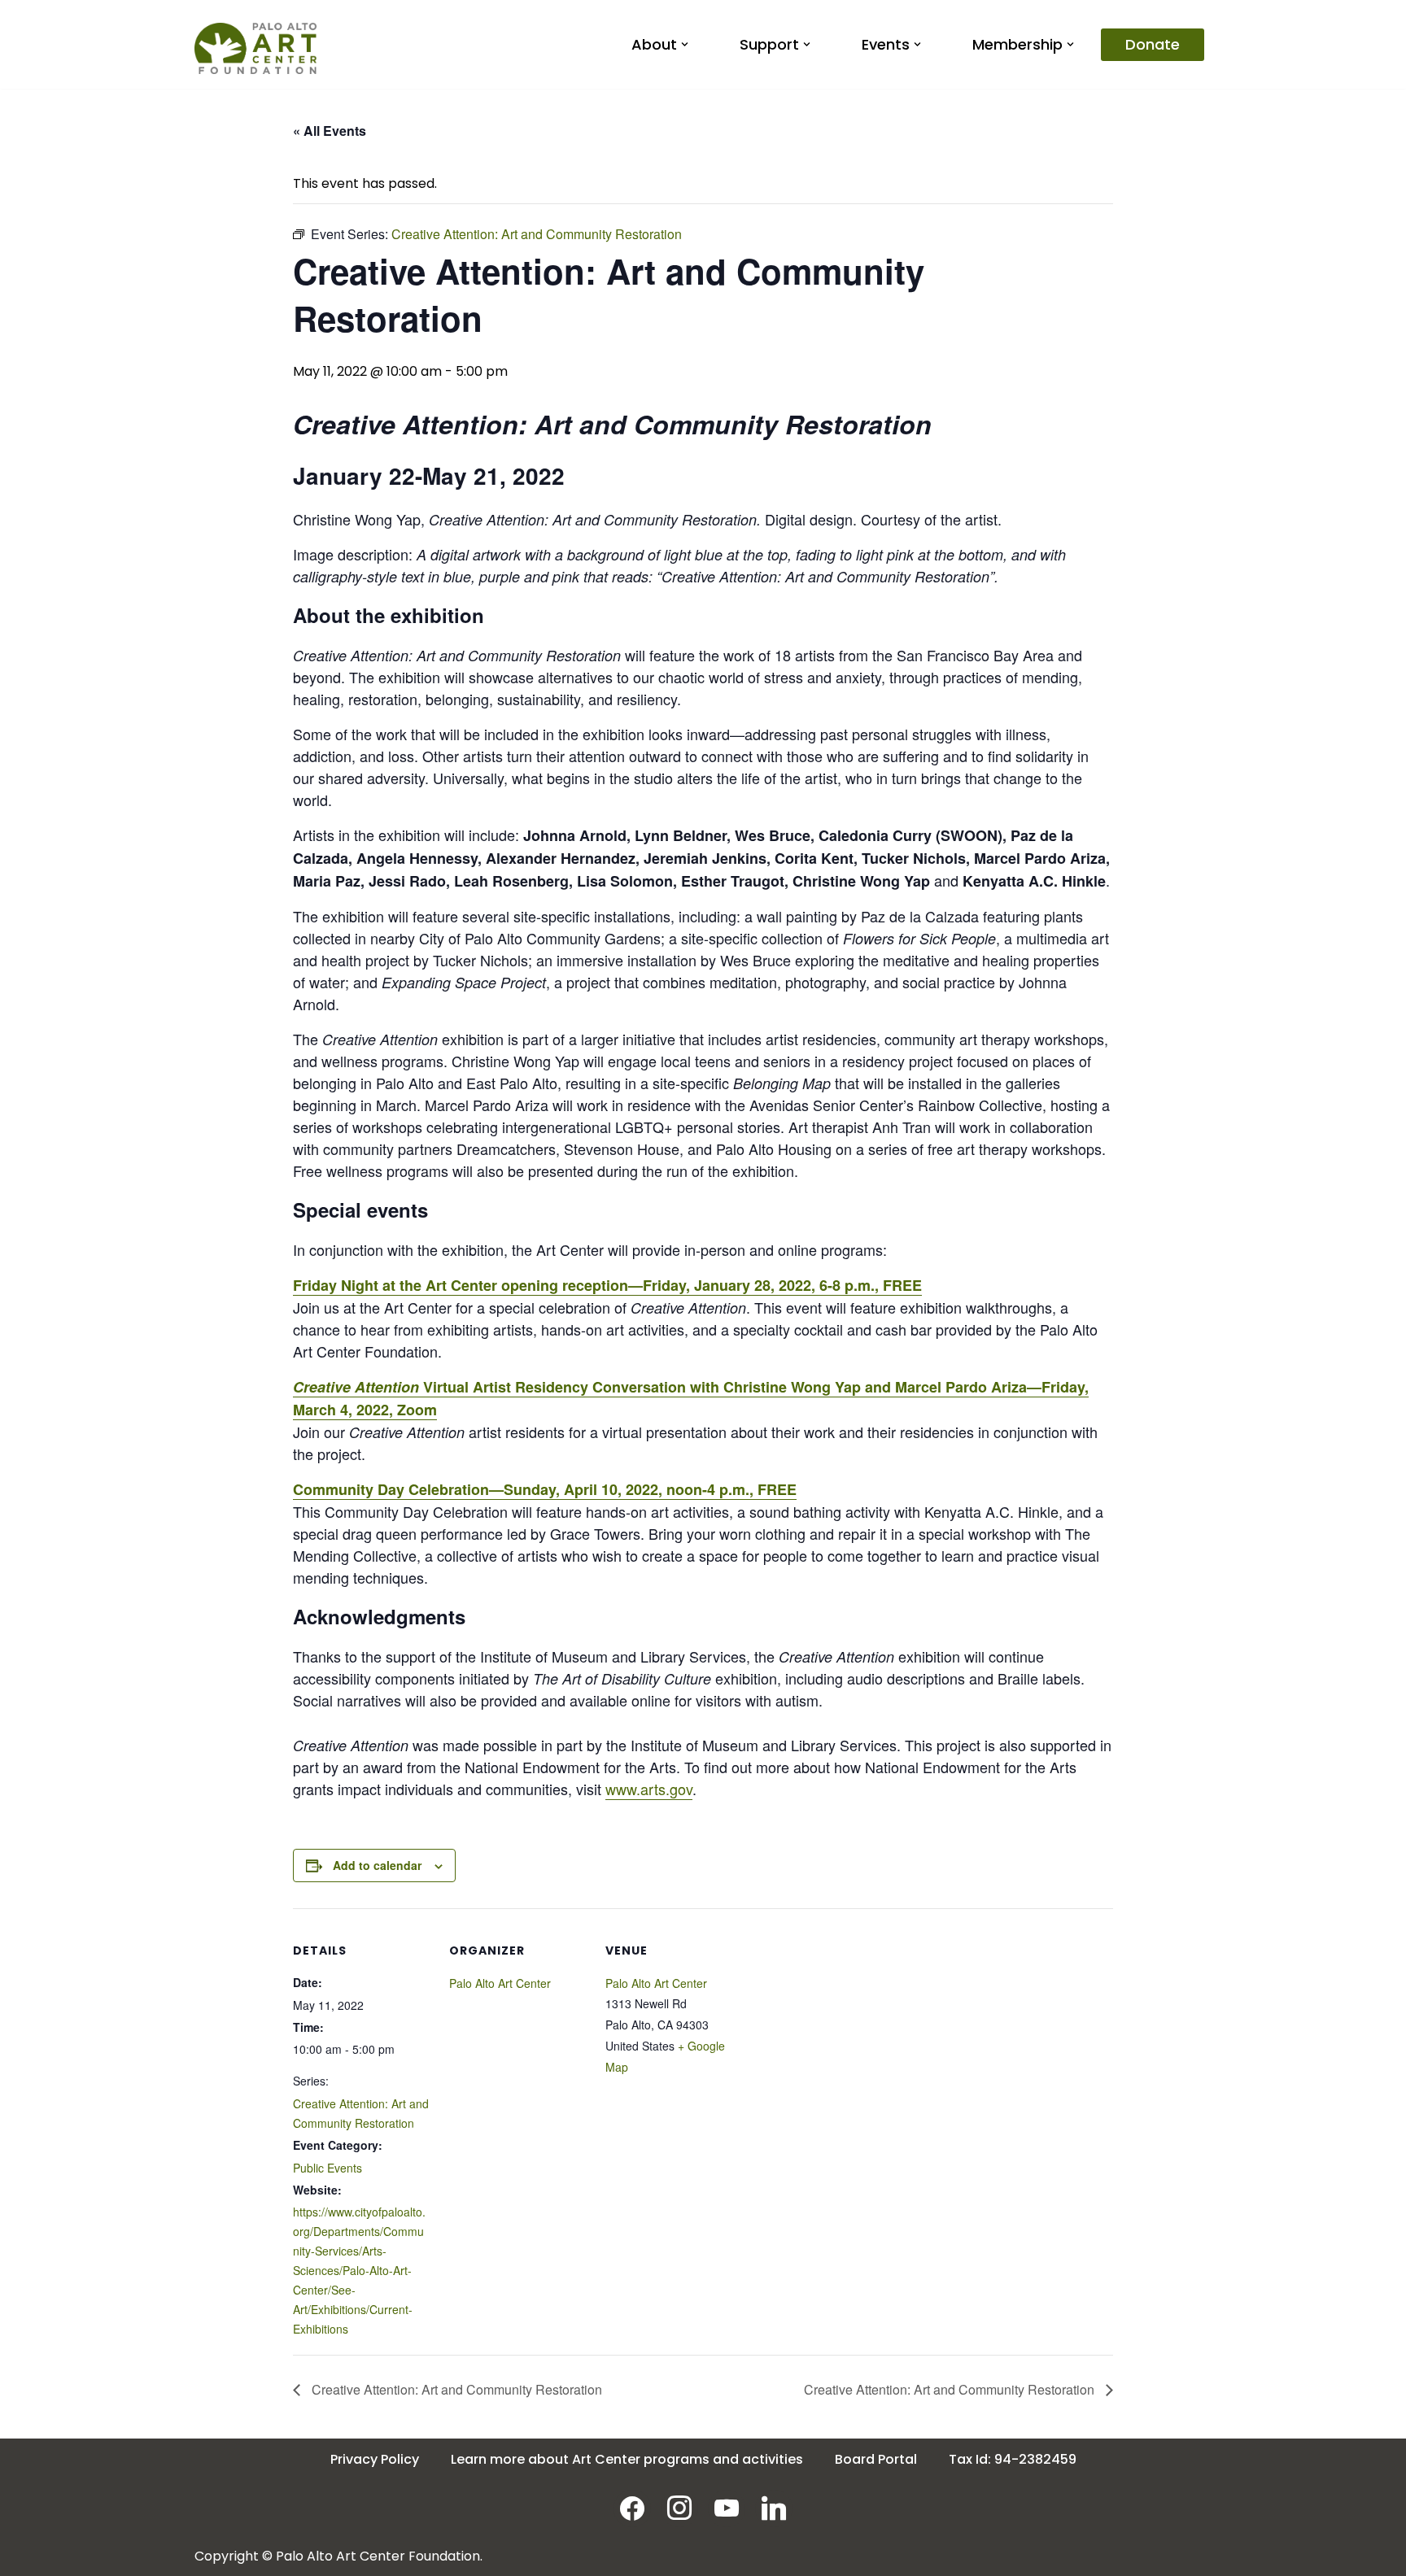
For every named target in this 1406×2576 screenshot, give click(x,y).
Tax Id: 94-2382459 (1013, 2459)
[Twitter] (727, 2507)
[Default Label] (774, 2507)
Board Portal (876, 2459)
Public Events (327, 2168)
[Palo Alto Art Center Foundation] (255, 48)
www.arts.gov (649, 1789)
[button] (685, 44)
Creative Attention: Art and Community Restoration (455, 2389)
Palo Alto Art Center (500, 1983)
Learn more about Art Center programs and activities (627, 2459)
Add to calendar (377, 1865)
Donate (1153, 44)
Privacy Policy (375, 2459)
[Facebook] (632, 2507)
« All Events (330, 131)
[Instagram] (679, 2507)
